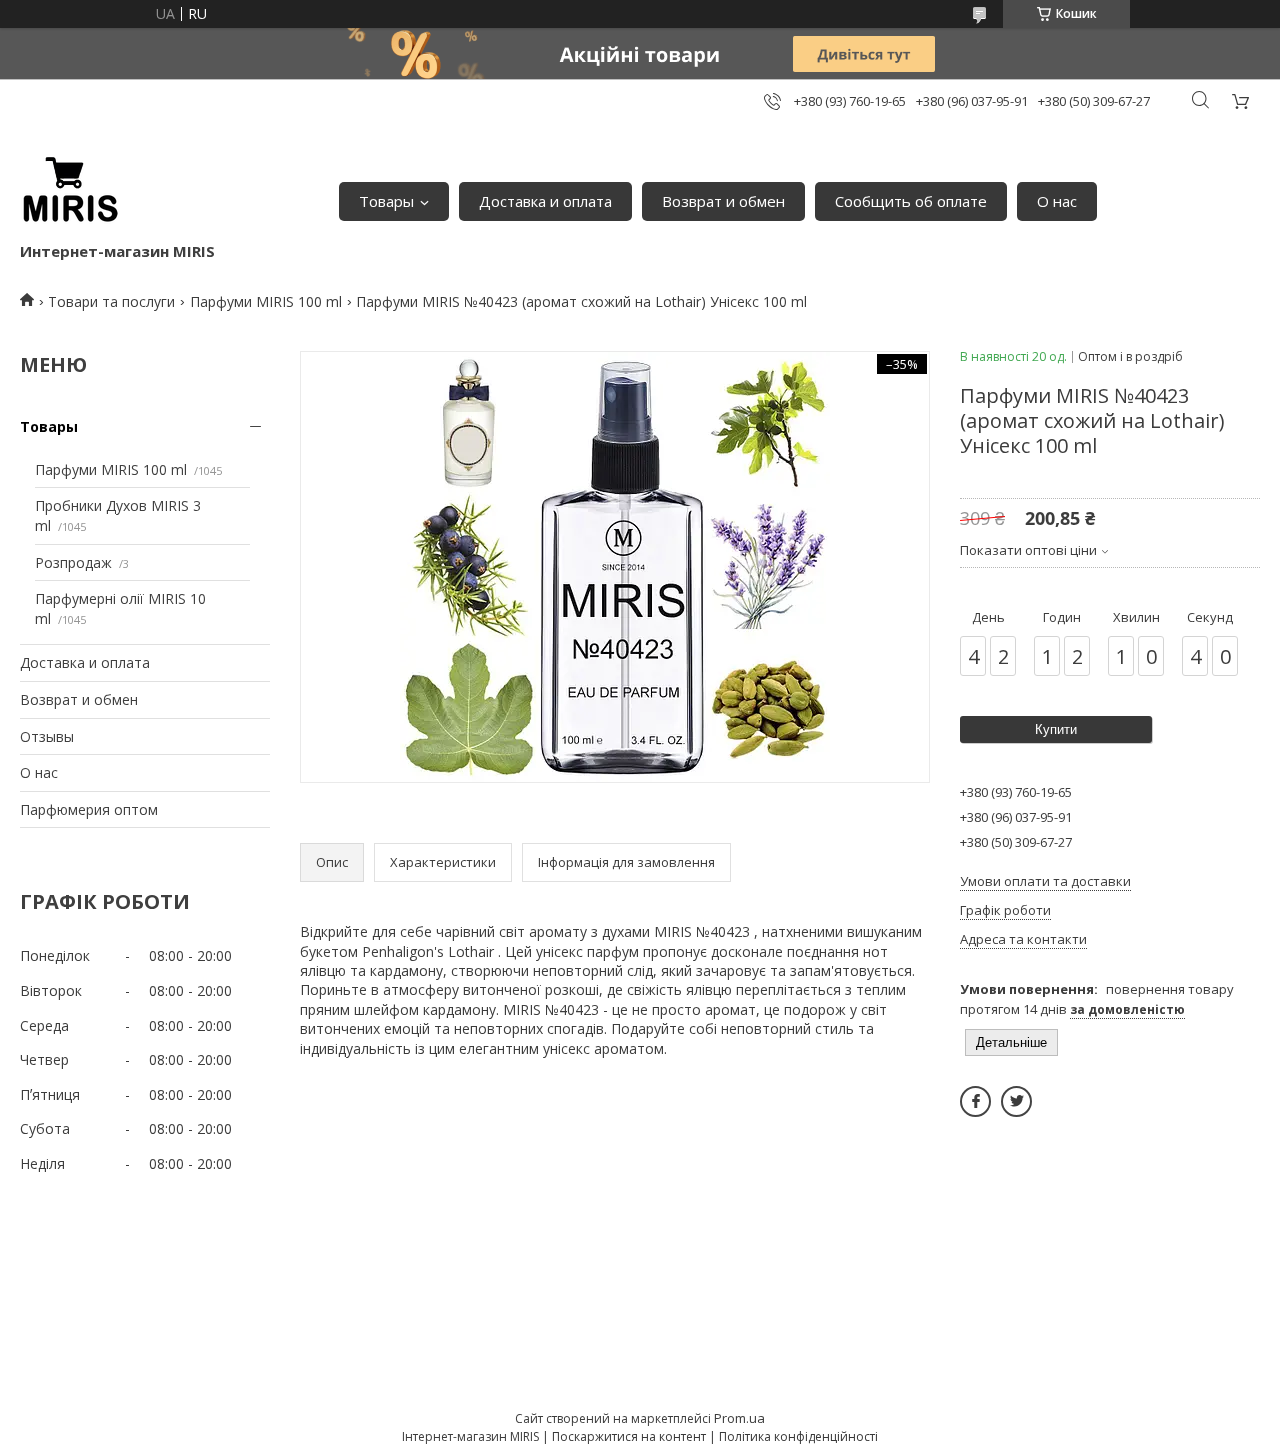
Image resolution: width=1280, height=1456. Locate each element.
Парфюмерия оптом (89, 809)
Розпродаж (73, 562)
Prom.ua (739, 1418)
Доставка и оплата (545, 201)
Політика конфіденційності (798, 1436)
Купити (1056, 729)
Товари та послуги (111, 301)
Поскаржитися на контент (629, 1436)
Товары (386, 201)
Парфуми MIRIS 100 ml (266, 301)
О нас (1057, 201)
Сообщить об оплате (911, 201)
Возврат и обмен (723, 201)
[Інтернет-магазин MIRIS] (70, 191)
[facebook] (975, 1101)
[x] (1016, 1101)
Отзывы (47, 736)
